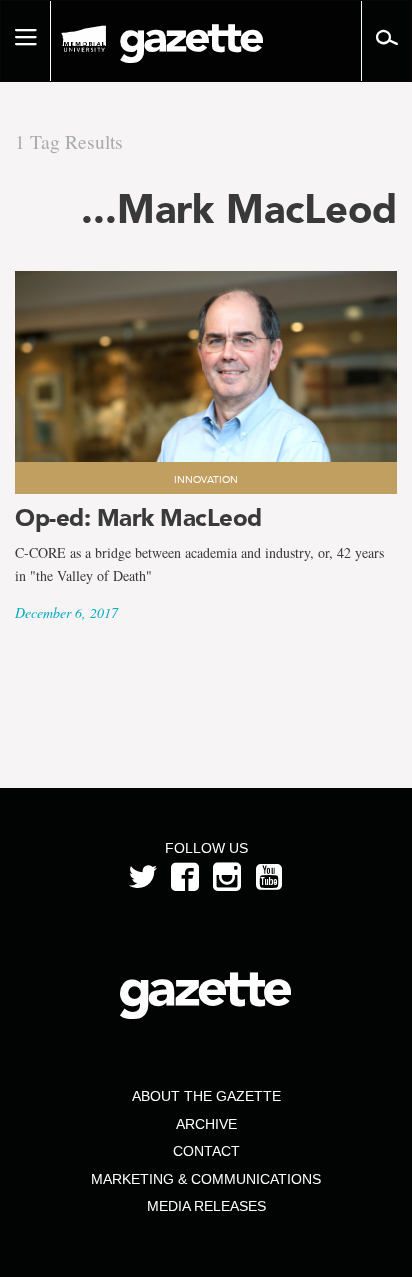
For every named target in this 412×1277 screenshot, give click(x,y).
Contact (206, 1151)
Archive (206, 1124)
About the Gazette (206, 1096)
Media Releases (206, 1206)
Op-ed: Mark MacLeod (138, 517)
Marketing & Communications (206, 1179)
